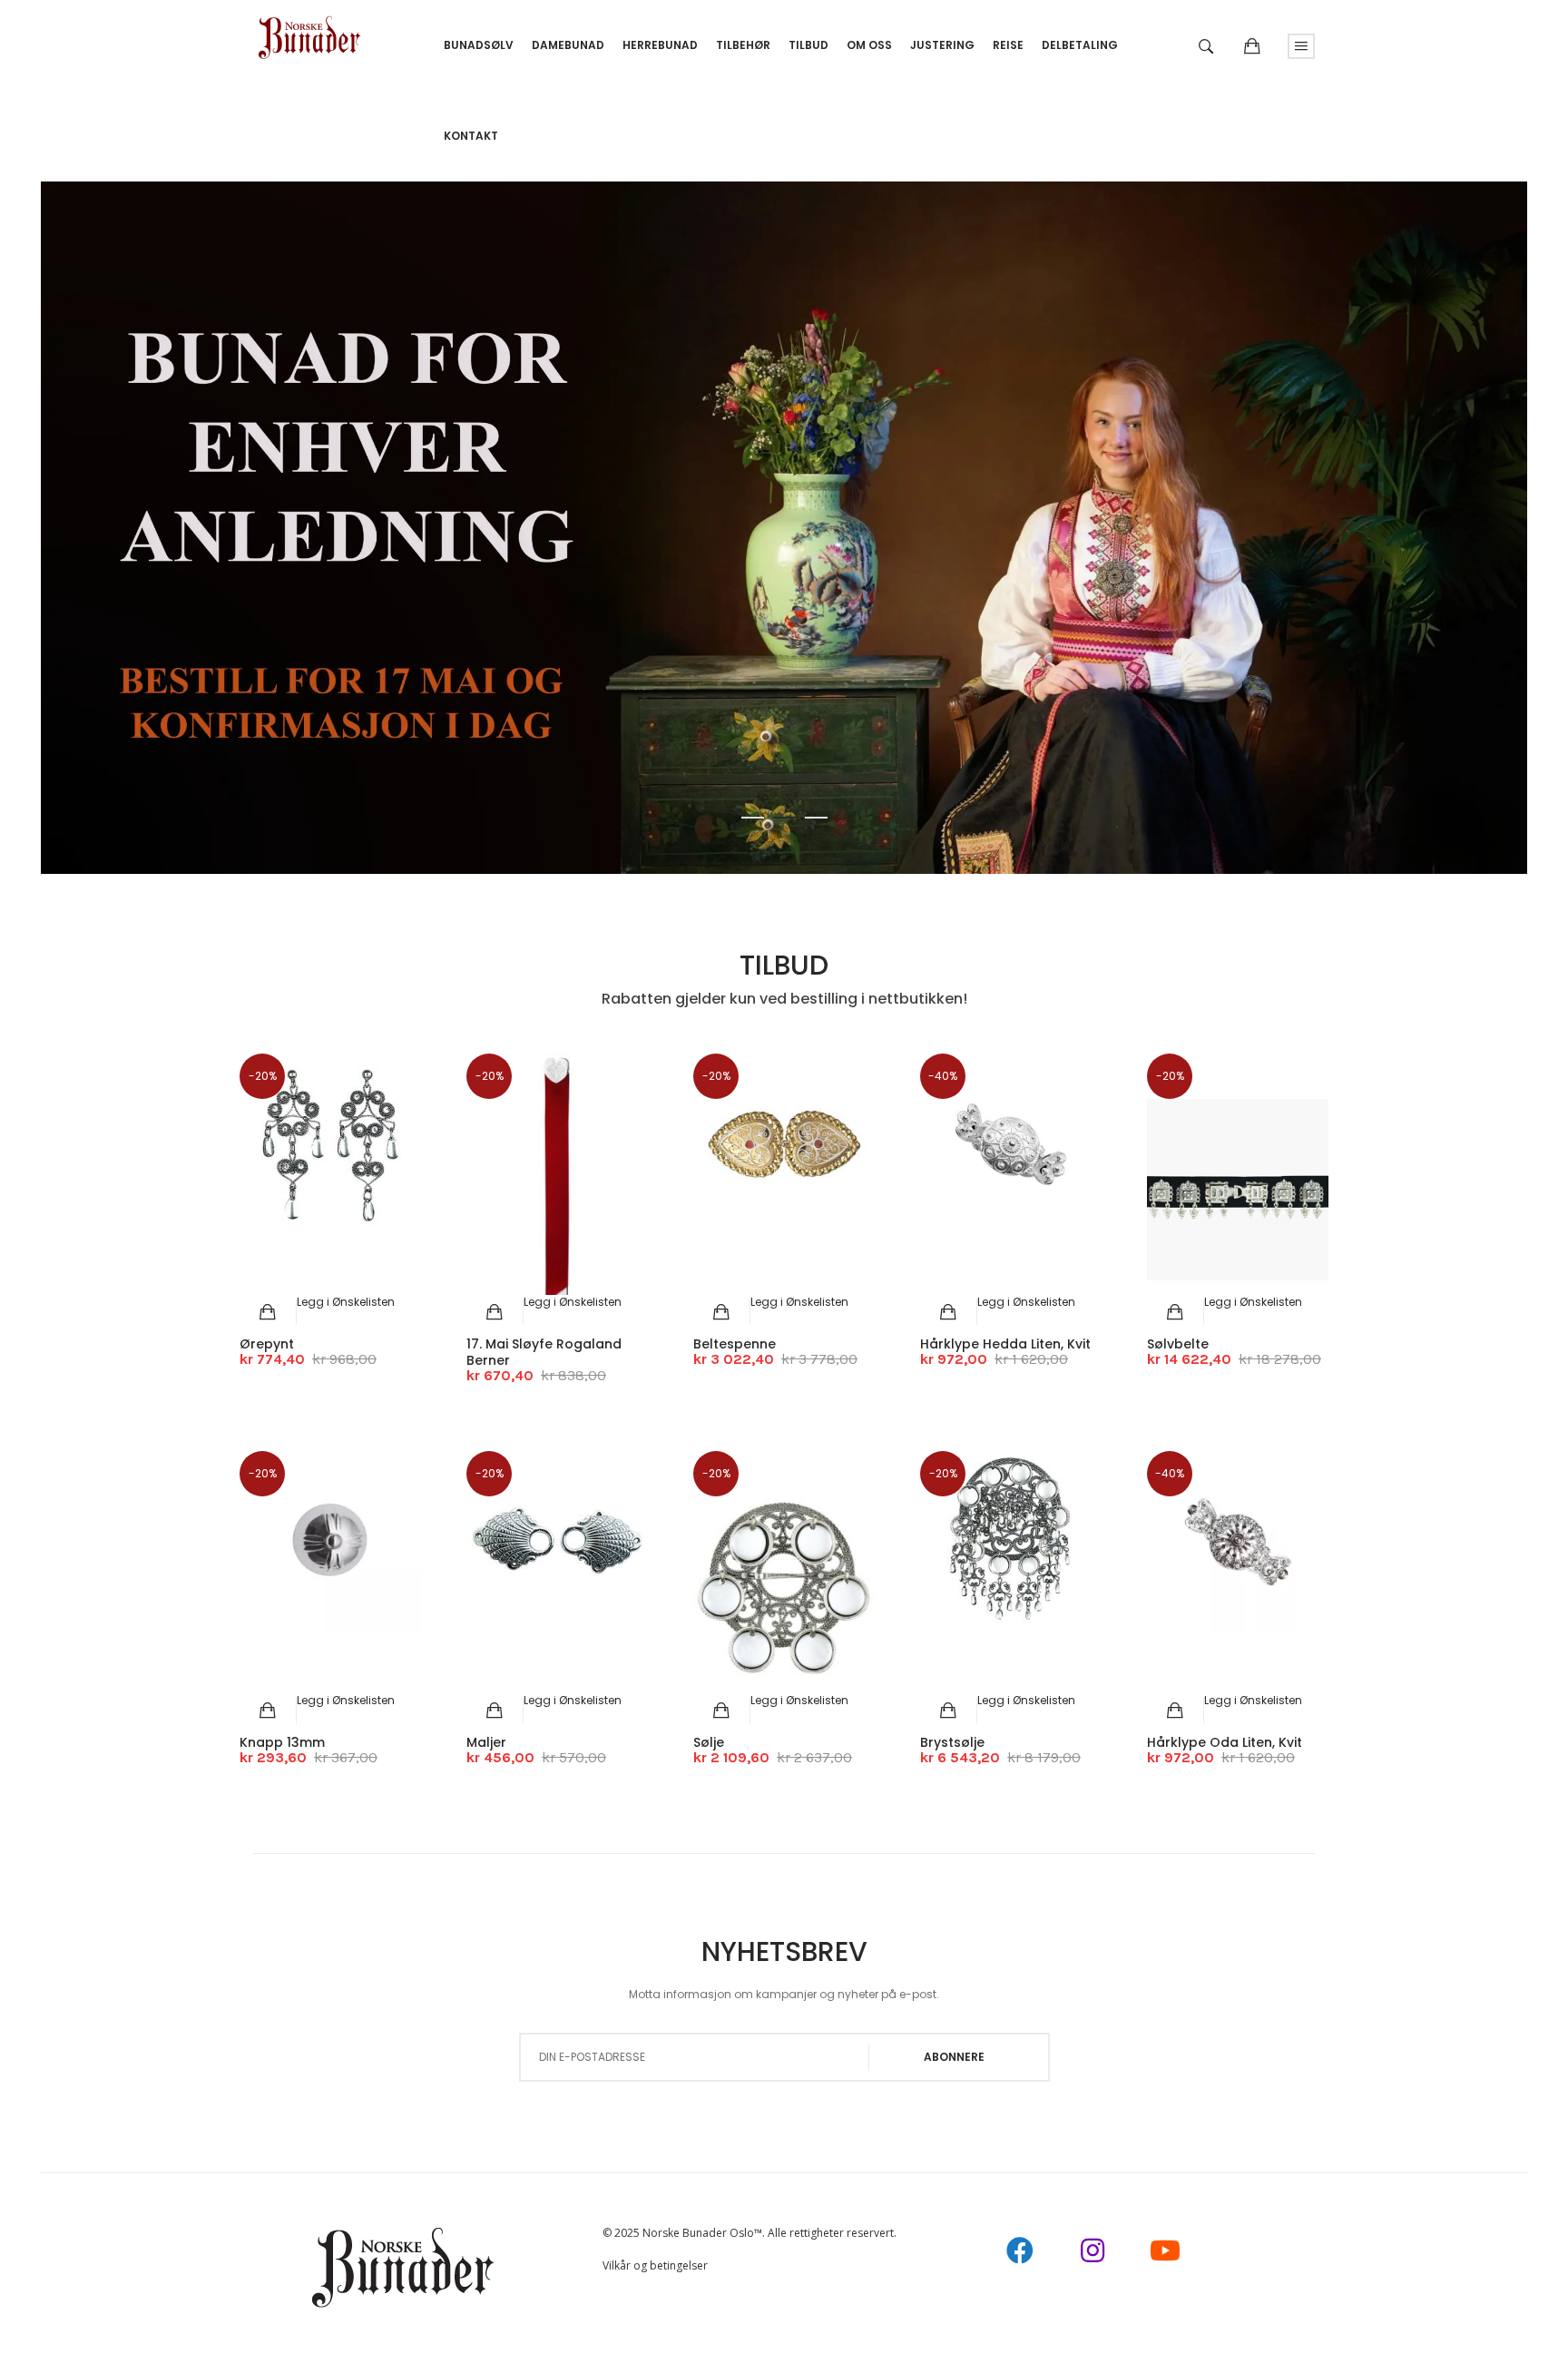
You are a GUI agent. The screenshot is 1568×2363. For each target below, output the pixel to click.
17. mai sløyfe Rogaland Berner (544, 1352)
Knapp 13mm (282, 1742)
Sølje (709, 1742)
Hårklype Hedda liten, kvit (1005, 1344)
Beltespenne (735, 1344)
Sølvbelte (1178, 1344)
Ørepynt (267, 1344)
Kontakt (471, 136)
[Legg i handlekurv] (268, 1312)
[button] (346, 1302)
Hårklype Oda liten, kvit (1225, 1742)
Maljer (486, 1742)
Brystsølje (952, 1742)
